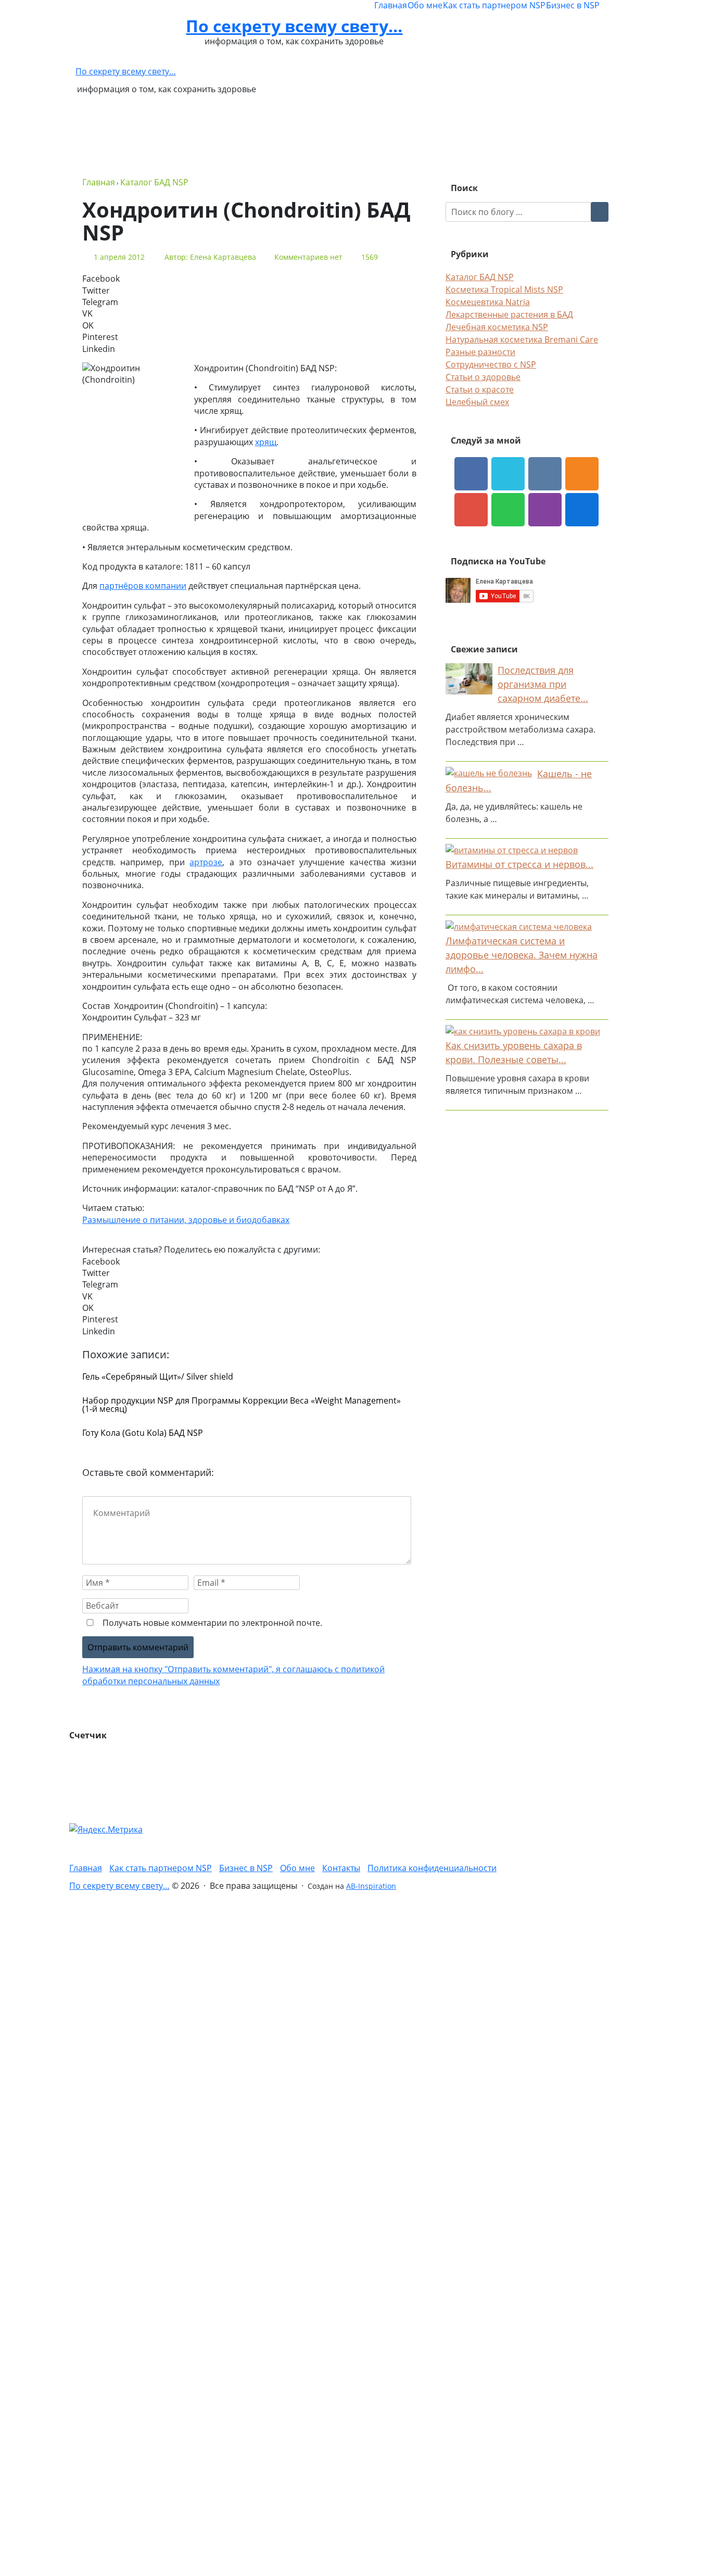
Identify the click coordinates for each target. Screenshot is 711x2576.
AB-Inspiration (371, 1886)
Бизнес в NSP (573, 5)
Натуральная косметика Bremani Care (522, 339)
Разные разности (480, 352)
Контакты (341, 1868)
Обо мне (425, 5)
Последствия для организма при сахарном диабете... (543, 684)
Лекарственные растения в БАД (509, 314)
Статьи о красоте (480, 389)
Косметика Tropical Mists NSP (504, 289)
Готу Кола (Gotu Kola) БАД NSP (143, 1433)
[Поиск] (600, 212)
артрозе (206, 862)
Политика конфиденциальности (432, 1868)
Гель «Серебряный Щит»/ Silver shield (158, 1377)
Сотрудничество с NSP (491, 364)
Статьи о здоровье (483, 377)
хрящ (266, 442)
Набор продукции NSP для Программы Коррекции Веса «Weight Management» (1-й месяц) (242, 1405)
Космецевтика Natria (488, 302)
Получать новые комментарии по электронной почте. (211, 1623)
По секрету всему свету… (294, 26)
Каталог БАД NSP (480, 277)
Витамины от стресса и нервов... (519, 864)
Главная (391, 5)
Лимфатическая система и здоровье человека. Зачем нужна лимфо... (522, 955)
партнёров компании (143, 586)
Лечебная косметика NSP (497, 327)
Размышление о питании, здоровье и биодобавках (186, 1220)
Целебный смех (477, 402)
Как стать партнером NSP (494, 5)
